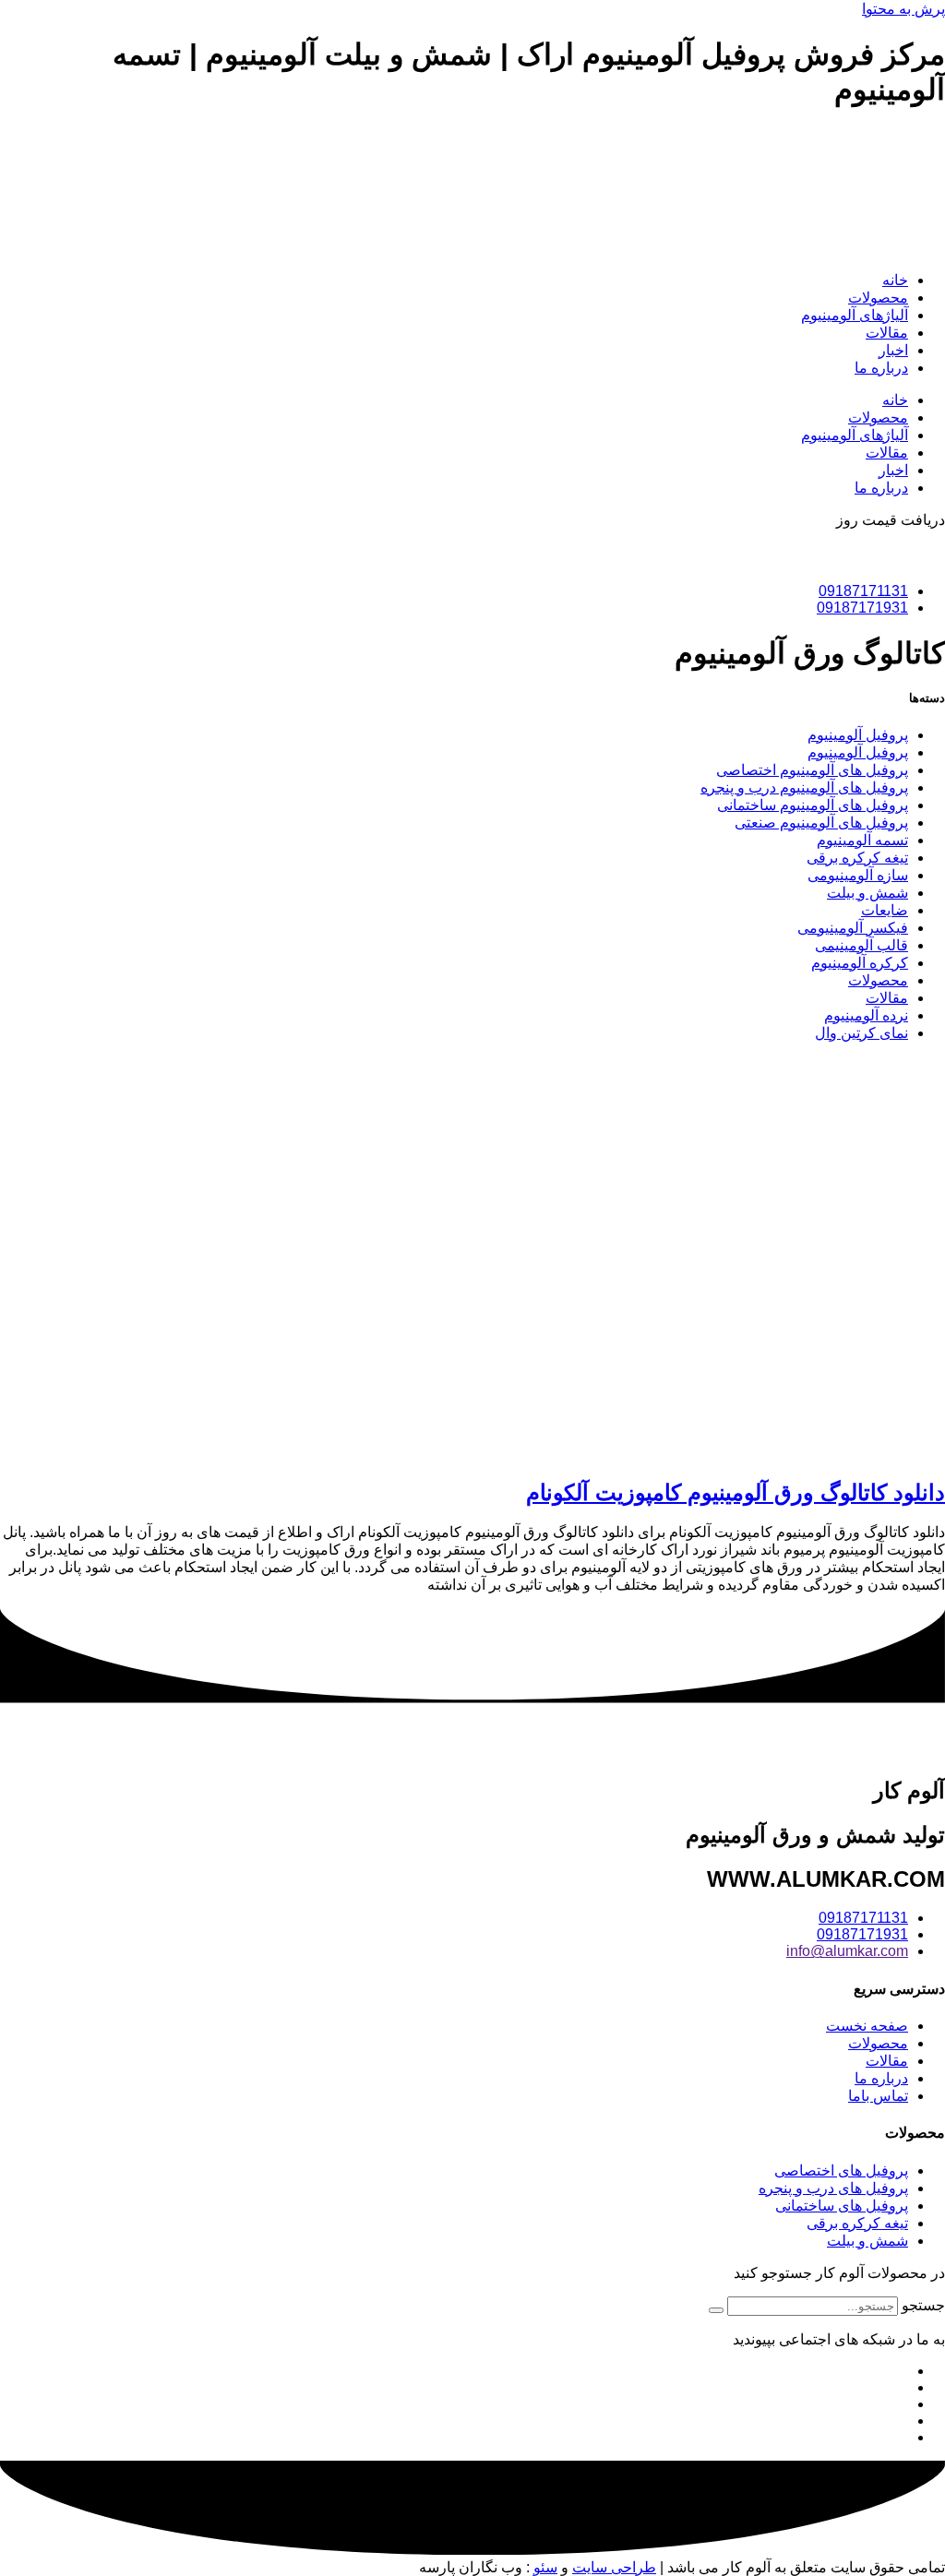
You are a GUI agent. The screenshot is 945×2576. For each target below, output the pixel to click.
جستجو (923, 2305)
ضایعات (885, 910)
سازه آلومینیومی (858, 875)
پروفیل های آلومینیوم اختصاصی (812, 770)
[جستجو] (716, 2310)
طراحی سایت (614, 2567)
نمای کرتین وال (861, 1033)
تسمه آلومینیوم (862, 840)
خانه (895, 280)
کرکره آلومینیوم (860, 963)
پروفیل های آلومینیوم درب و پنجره (804, 787)
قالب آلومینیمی (861, 945)
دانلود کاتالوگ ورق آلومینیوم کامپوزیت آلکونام (736, 1492)
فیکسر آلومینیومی (853, 928)
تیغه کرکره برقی (857, 858)
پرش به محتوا (903, 9)
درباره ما (881, 368)
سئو (545, 2567)
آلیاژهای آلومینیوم (855, 315)
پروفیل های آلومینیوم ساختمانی (813, 805)
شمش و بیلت (867, 893)
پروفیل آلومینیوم (858, 735)
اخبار (893, 350)
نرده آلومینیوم (866, 1015)
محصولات (878, 298)
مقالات (887, 333)
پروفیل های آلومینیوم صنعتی (821, 823)
